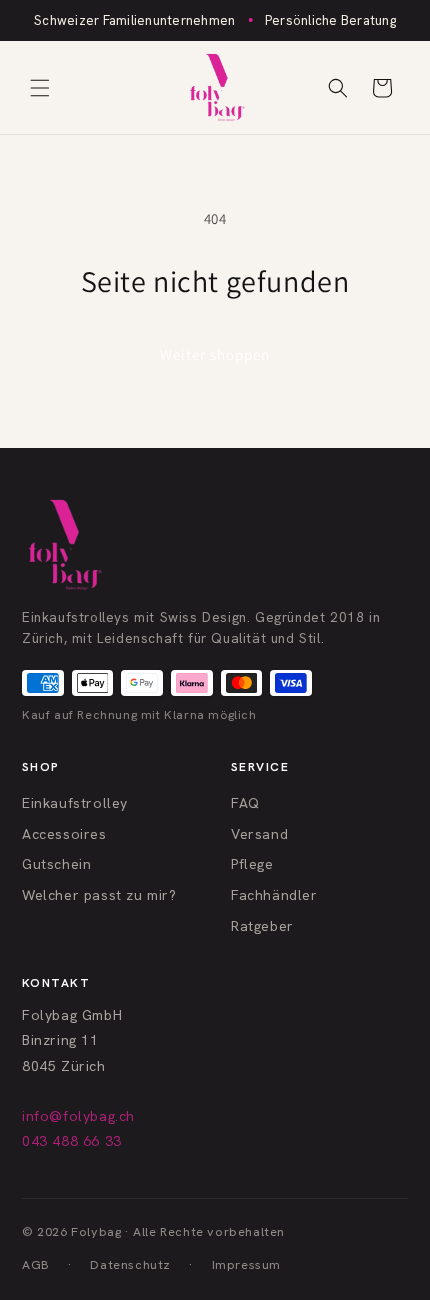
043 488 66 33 (72, 1141)
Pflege (252, 864)
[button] (40, 88)
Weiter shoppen (215, 354)
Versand (259, 834)
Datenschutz (130, 1264)
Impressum (246, 1264)
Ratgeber (262, 926)
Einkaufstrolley (75, 803)
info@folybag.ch (78, 1116)
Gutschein (56, 864)
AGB (36, 1264)
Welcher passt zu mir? (99, 895)
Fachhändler (274, 895)
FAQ (245, 803)
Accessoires (64, 834)
